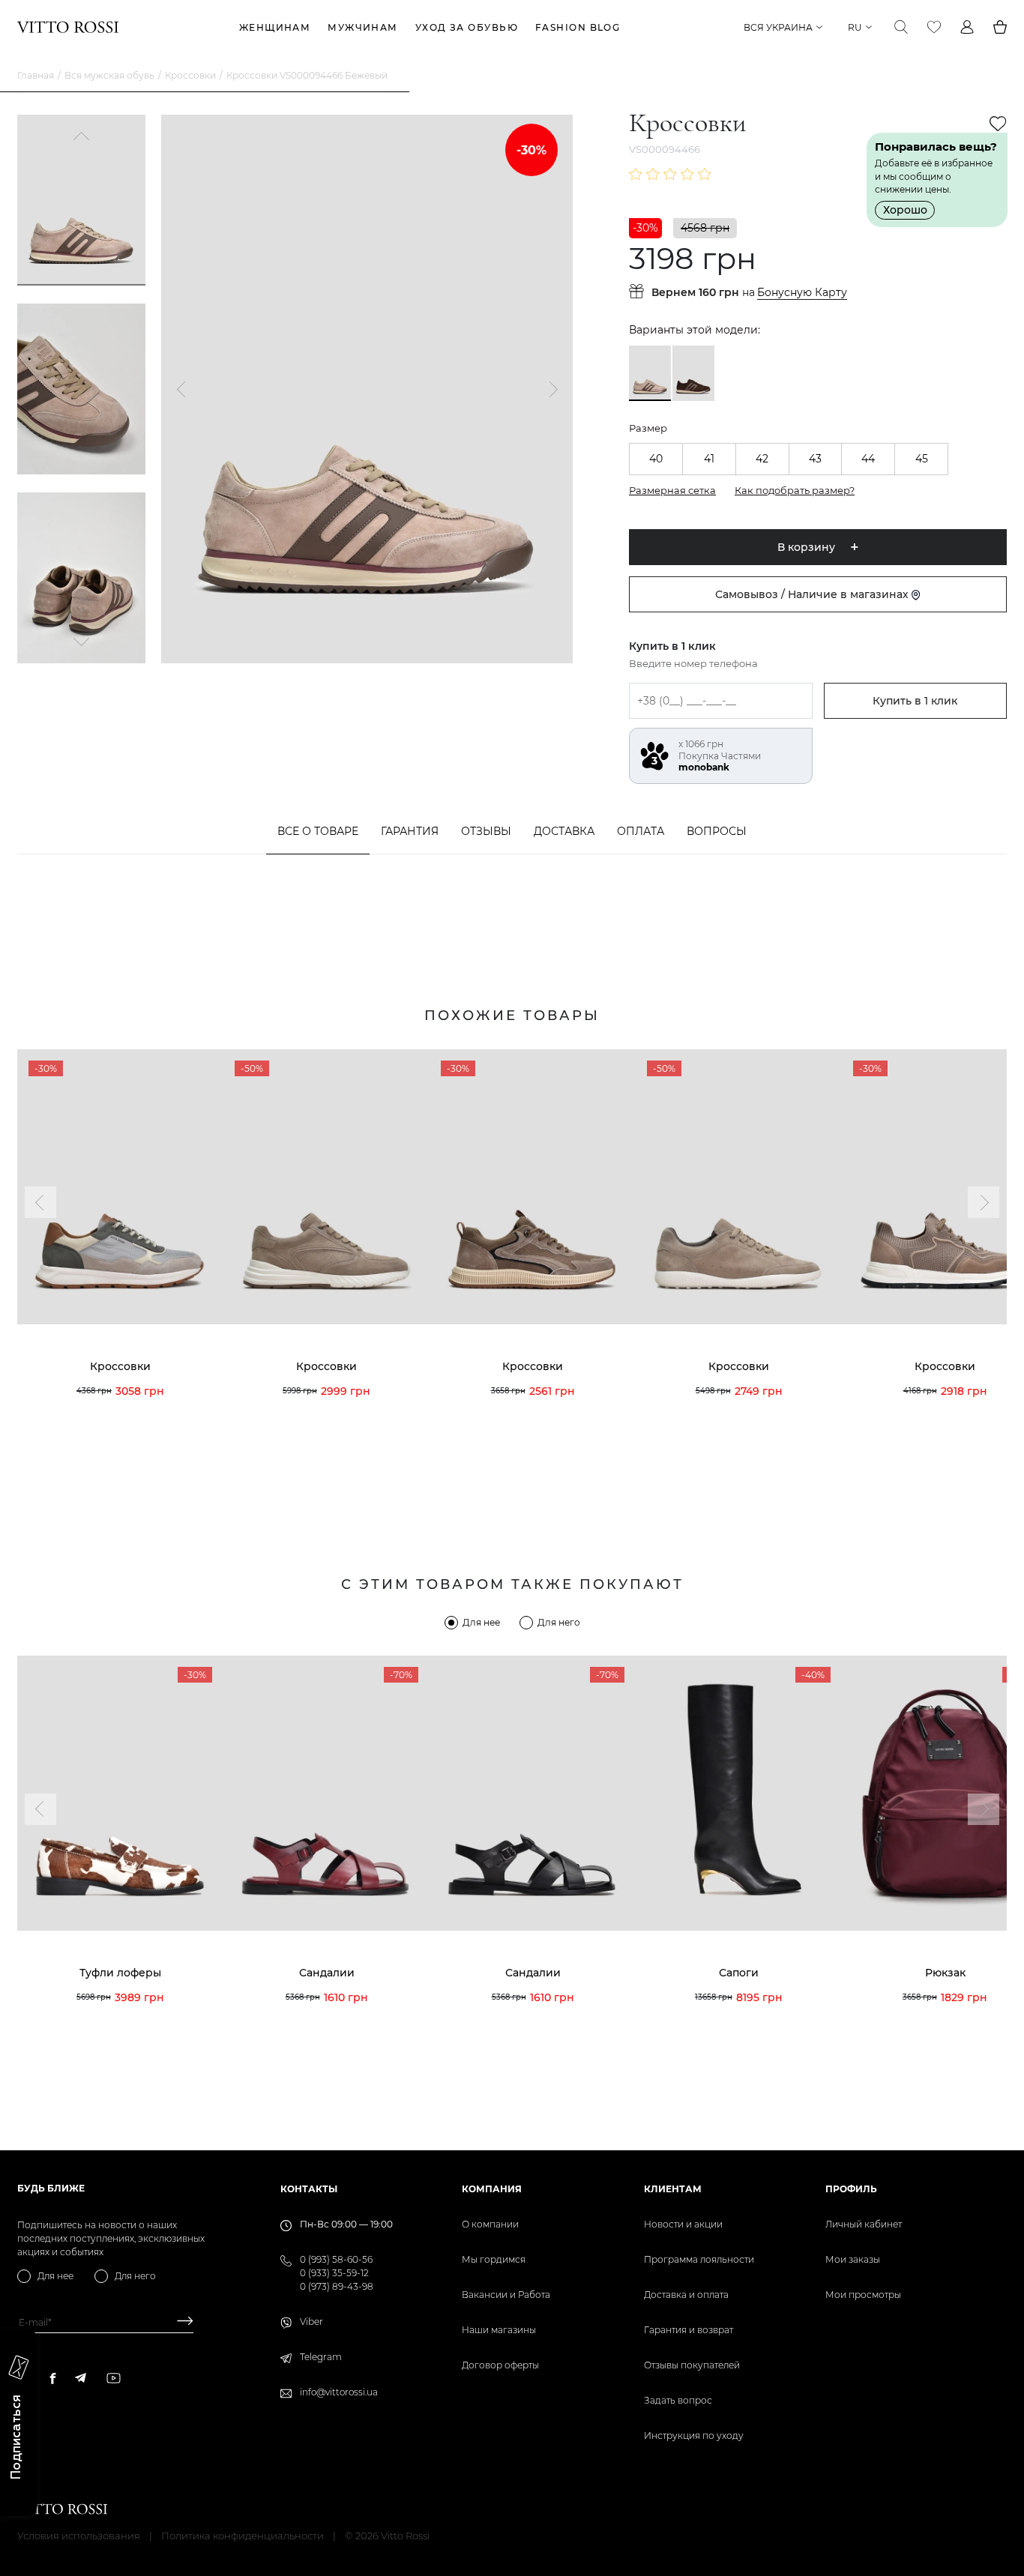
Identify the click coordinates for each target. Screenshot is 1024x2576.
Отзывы (486, 831)
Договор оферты (500, 2365)
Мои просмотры (863, 2295)
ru (855, 27)
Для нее (481, 1622)
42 (762, 459)
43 (815, 459)
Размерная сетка (672, 490)
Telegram (321, 2357)
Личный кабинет (864, 2224)
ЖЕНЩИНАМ (275, 27)
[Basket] (1000, 27)
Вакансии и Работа (506, 2295)
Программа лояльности (699, 2259)
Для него (559, 1622)
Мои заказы (853, 2259)
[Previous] (82, 138)
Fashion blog (578, 27)
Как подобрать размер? (795, 490)
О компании (490, 2224)
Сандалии (327, 1973)
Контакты (309, 2189)
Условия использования (79, 2536)
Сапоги (739, 1973)
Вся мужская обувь (109, 75)
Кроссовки (190, 75)
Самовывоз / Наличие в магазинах (813, 594)
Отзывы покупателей (692, 2365)
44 (868, 459)
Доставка (564, 831)
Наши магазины (499, 2330)
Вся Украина (778, 27)
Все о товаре (318, 831)
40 (656, 459)
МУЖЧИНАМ (363, 27)
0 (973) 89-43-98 (337, 2286)
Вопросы (717, 831)
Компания (492, 2189)
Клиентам (673, 2189)
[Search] (901, 27)
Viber (311, 2322)
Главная (36, 75)
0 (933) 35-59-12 (334, 2273)
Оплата (641, 831)
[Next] (82, 640)
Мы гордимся (494, 2259)
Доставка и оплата (686, 2295)
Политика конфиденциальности (243, 2536)
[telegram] (80, 2378)
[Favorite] (934, 27)
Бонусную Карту (802, 293)
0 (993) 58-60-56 (336, 2259)
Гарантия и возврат (689, 2330)
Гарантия (410, 831)
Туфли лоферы (120, 1973)
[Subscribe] (180, 2322)
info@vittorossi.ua (339, 2392)
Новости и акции (683, 2224)
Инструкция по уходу (694, 2435)
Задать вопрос (678, 2400)
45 (922, 459)
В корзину (806, 547)
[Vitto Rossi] (68, 27)
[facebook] (53, 2378)
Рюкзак (945, 1973)
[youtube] (114, 2378)
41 (709, 459)
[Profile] (967, 27)
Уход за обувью (467, 27)
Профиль (851, 2189)
